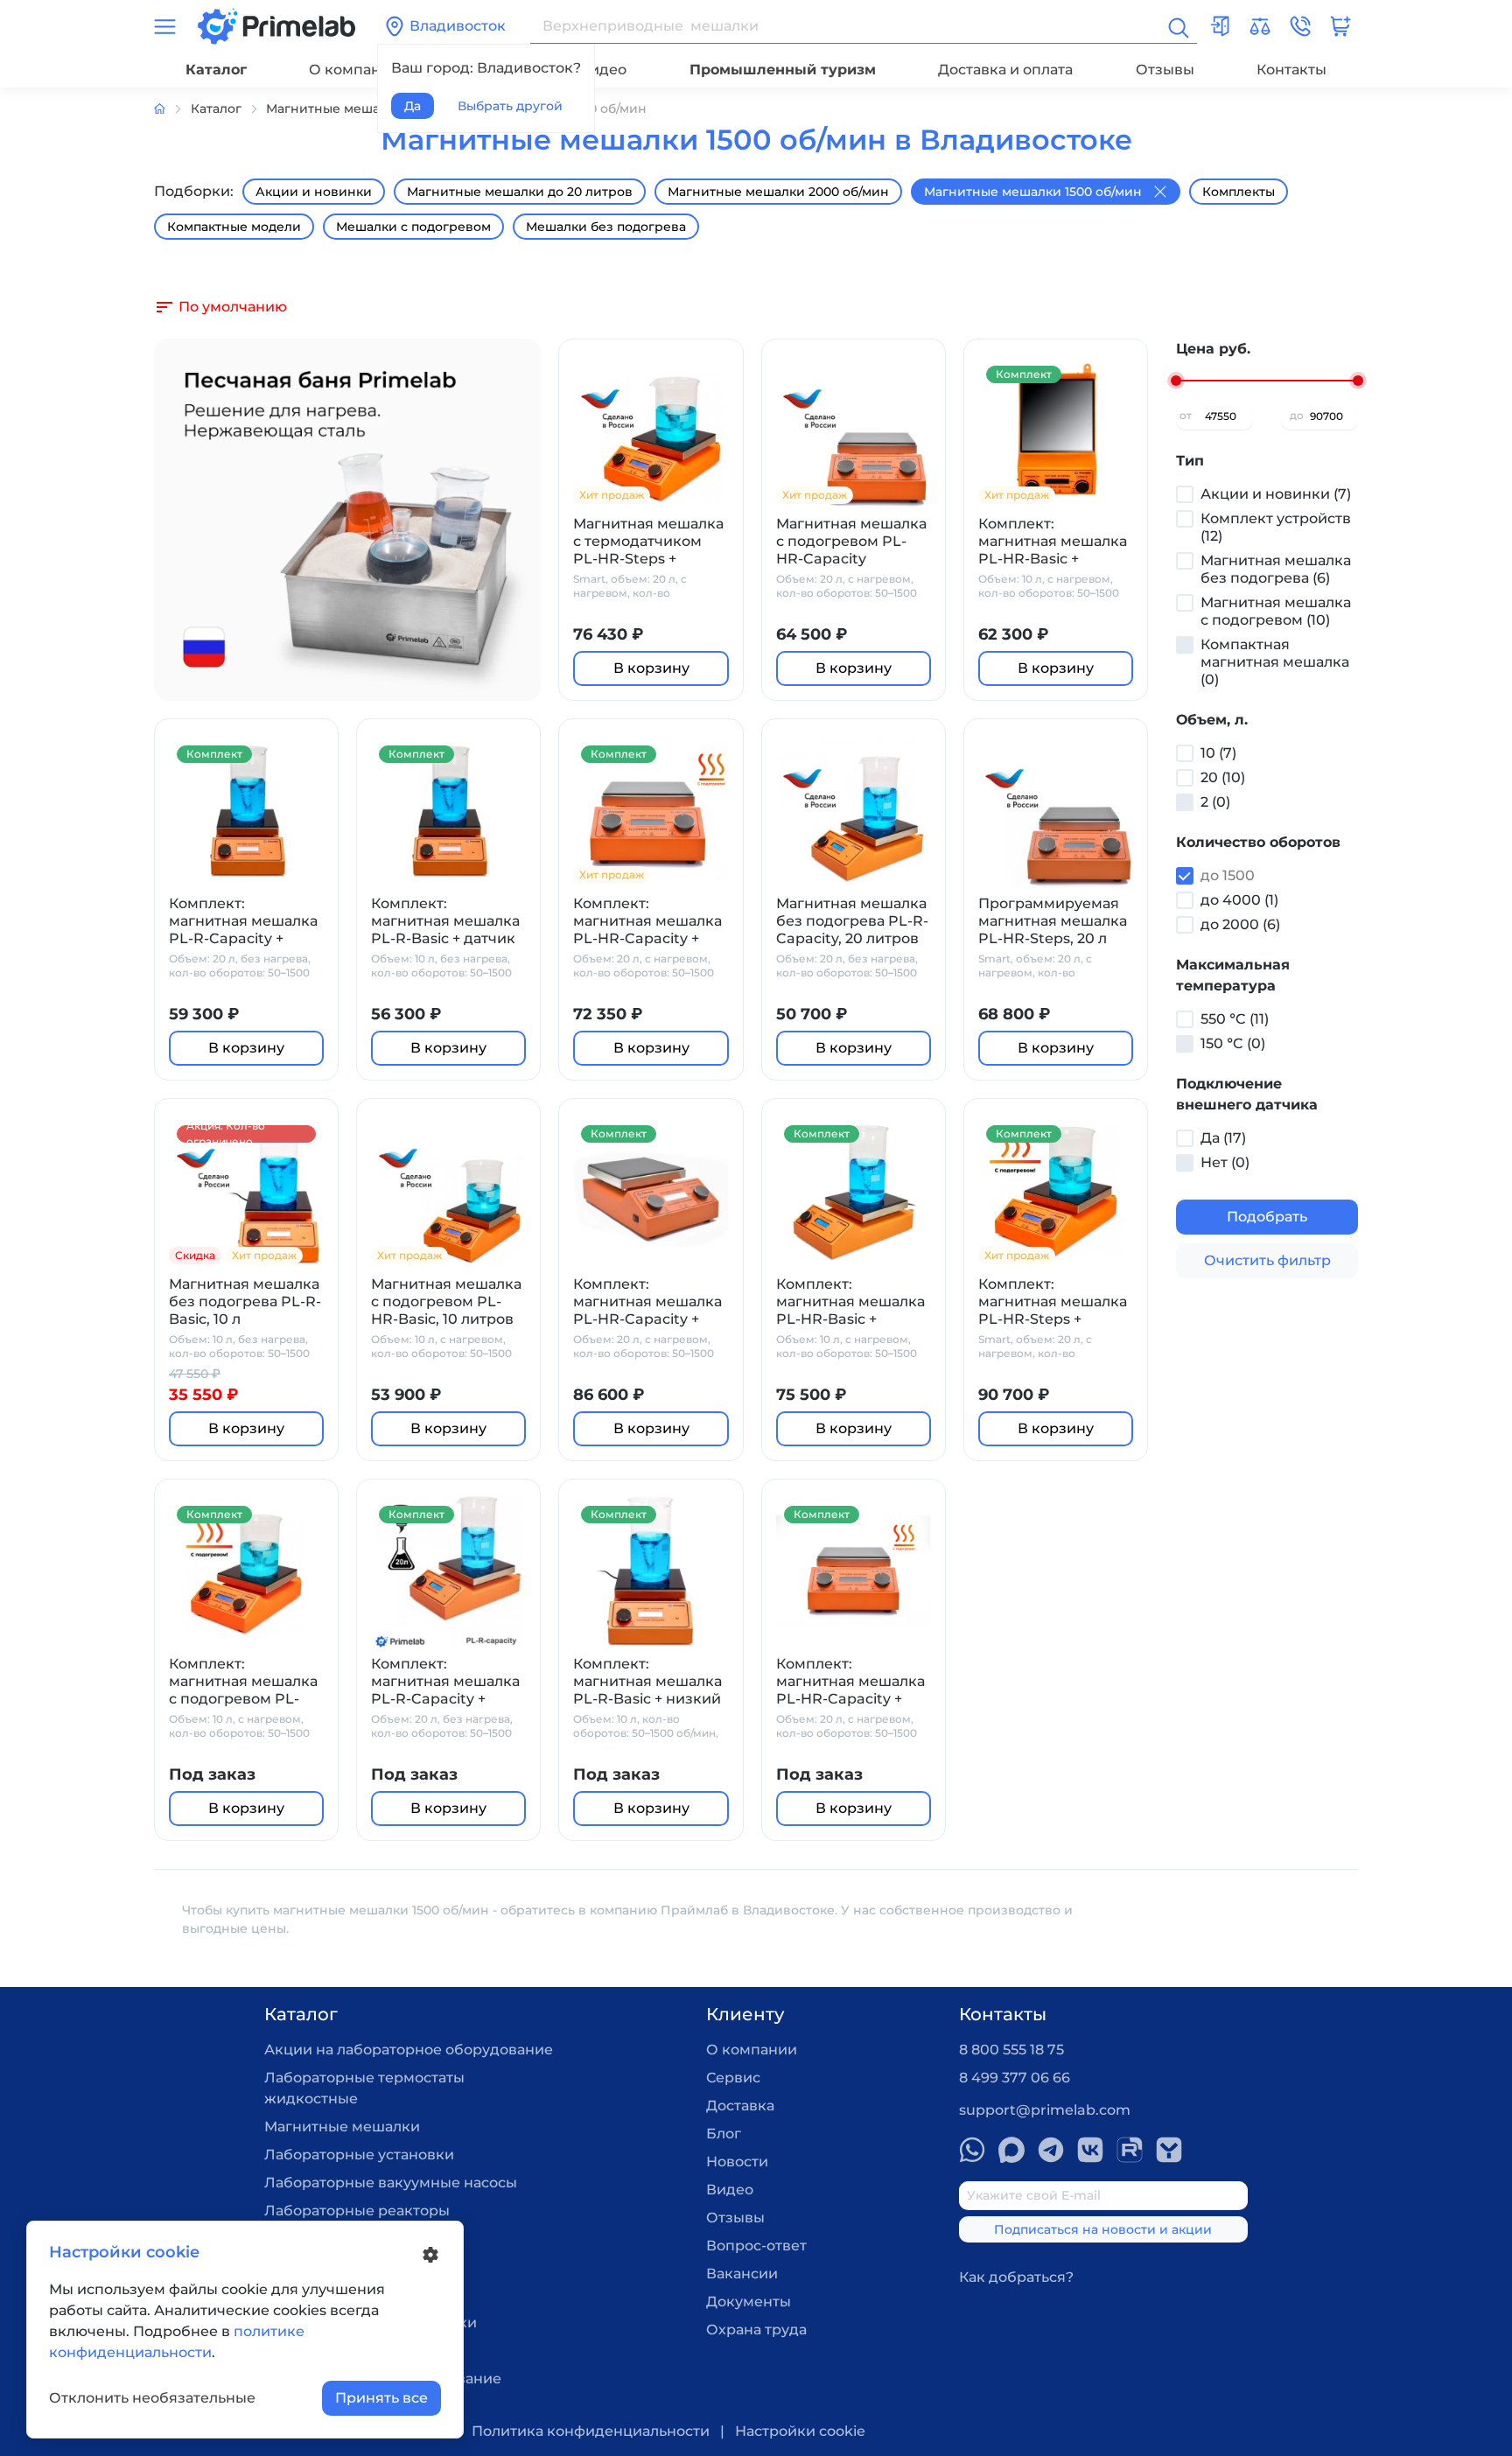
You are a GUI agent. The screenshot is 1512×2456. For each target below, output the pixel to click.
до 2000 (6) (1240, 924)
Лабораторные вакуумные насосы (391, 2183)
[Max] (1011, 2150)
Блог (724, 2134)
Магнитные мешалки (342, 2127)
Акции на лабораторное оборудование (409, 2050)
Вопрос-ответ (756, 2246)
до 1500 (1228, 875)
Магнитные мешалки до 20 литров (520, 192)
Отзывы (1165, 70)
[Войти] (1220, 26)
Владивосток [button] (458, 26)
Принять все (381, 2398)
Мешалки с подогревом (413, 227)
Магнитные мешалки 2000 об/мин (778, 192)
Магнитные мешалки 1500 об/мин (1033, 192)
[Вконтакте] (1090, 2150)
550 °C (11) (1235, 1019)
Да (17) (1223, 1138)
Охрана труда (756, 2330)
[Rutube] (1130, 2150)
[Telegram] (1051, 2150)
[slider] (1176, 381)
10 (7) (1218, 753)
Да (413, 106)
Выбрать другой (510, 106)
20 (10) (1223, 777)
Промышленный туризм (783, 70)
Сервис (733, 2078)
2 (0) (1215, 802)
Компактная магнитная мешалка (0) (1275, 662)
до (1297, 415)
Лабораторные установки (359, 2155)
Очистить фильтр (1267, 1260)
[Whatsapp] (972, 2150)
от (1186, 415)
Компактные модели (234, 227)
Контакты (1291, 70)
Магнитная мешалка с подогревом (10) (1276, 611)
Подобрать (1267, 1217)
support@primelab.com (1045, 2110)
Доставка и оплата (1005, 70)
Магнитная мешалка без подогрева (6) (1276, 569)
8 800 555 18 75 (1011, 2050)
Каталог (216, 70)
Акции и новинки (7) (1276, 494)
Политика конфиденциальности (591, 2431)
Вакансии (742, 2274)
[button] (1300, 26)
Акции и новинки (314, 192)
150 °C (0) (1233, 1043)
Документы (749, 2302)
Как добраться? (1016, 2277)
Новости (737, 2162)
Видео (603, 70)
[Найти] (1177, 26)
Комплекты (1239, 192)
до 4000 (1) (1239, 900)
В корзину (651, 668)
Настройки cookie (800, 2431)
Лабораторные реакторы (357, 2211)
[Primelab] (276, 25)
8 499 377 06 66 (1015, 2078)
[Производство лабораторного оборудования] (172, 109)
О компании (354, 70)
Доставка (740, 2106)
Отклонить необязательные (152, 2398)
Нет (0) (1225, 1162)
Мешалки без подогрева (606, 227)
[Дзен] (1169, 2150)
